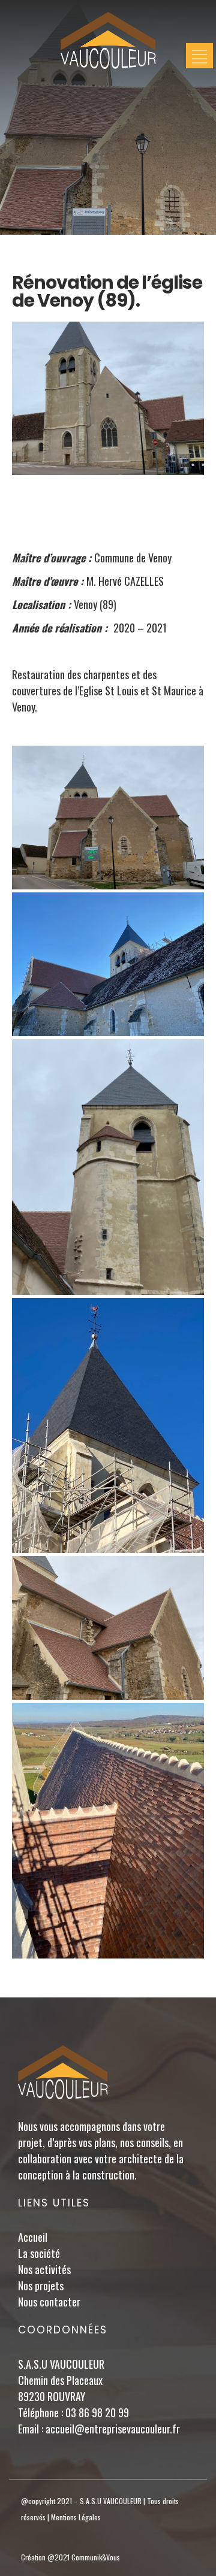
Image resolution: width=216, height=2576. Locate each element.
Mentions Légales (76, 2517)
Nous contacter (49, 2302)
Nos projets (41, 2286)
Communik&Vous (96, 2557)
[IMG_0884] (108, 1167)
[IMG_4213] (108, 964)
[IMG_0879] (108, 818)
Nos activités (44, 2269)
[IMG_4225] (108, 1426)
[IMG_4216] (108, 1831)
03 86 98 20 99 (97, 2412)
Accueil (33, 2237)
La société (39, 2253)
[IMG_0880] (108, 1628)
